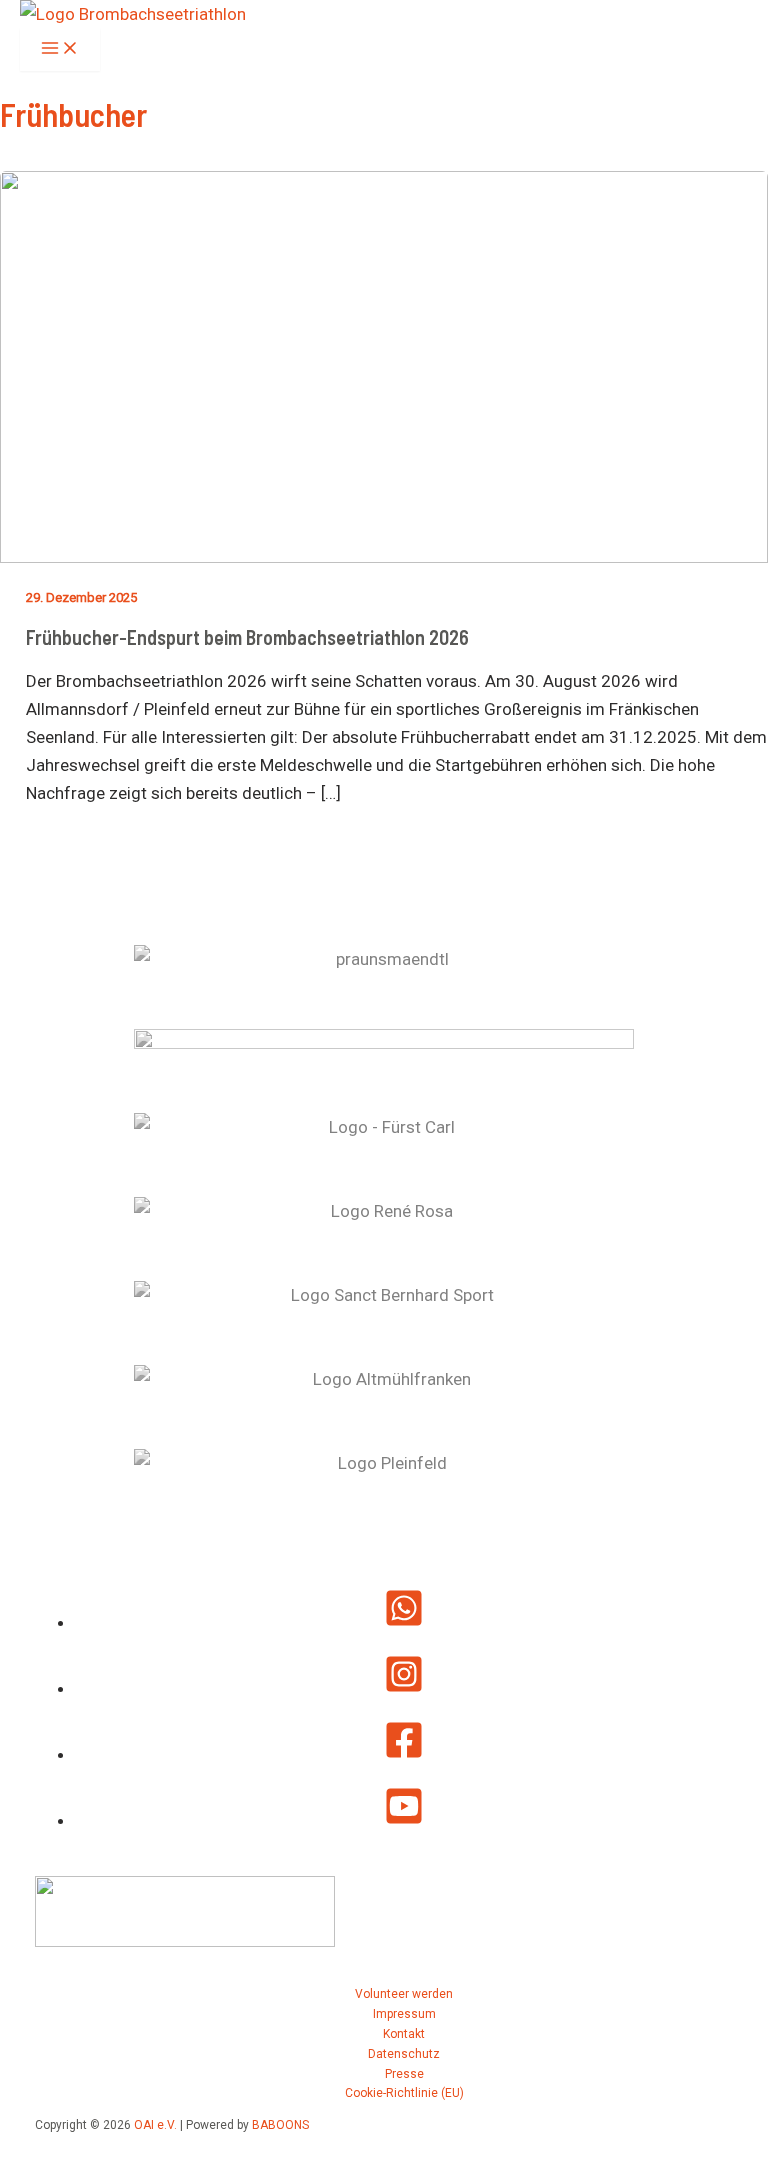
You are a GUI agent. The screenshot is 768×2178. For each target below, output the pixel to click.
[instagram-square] (404, 1688)
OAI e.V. (155, 2125)
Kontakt (404, 2034)
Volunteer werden (404, 1994)
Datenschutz (404, 2054)
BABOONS (280, 2125)
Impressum (404, 2014)
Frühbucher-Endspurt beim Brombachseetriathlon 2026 (247, 637)
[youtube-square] (404, 1820)
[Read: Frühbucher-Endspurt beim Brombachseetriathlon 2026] (384, 557)
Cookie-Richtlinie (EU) (404, 2093)
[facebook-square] (404, 1754)
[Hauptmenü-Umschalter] (60, 49)
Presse (404, 2074)
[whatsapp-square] (404, 1622)
